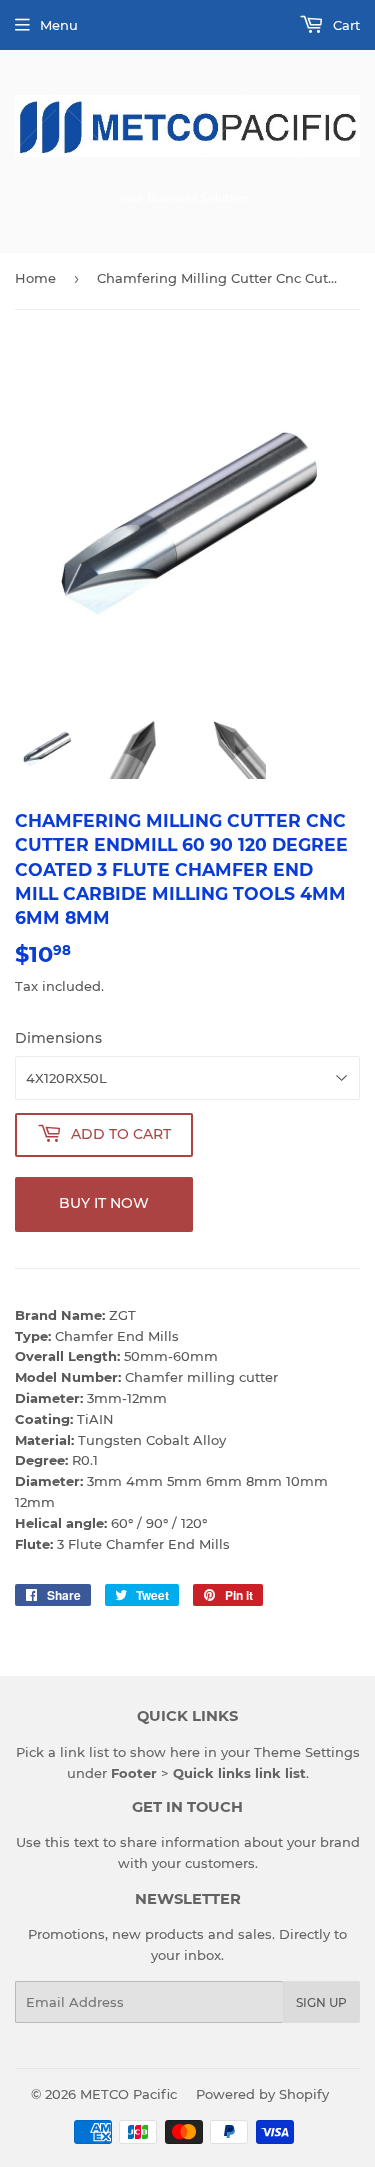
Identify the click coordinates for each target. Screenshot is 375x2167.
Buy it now (104, 1203)
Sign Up (321, 2002)
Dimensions (58, 1038)
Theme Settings (307, 1752)
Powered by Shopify (262, 2094)
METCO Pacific (128, 2094)
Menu (59, 25)
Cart (344, 25)
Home (35, 278)
